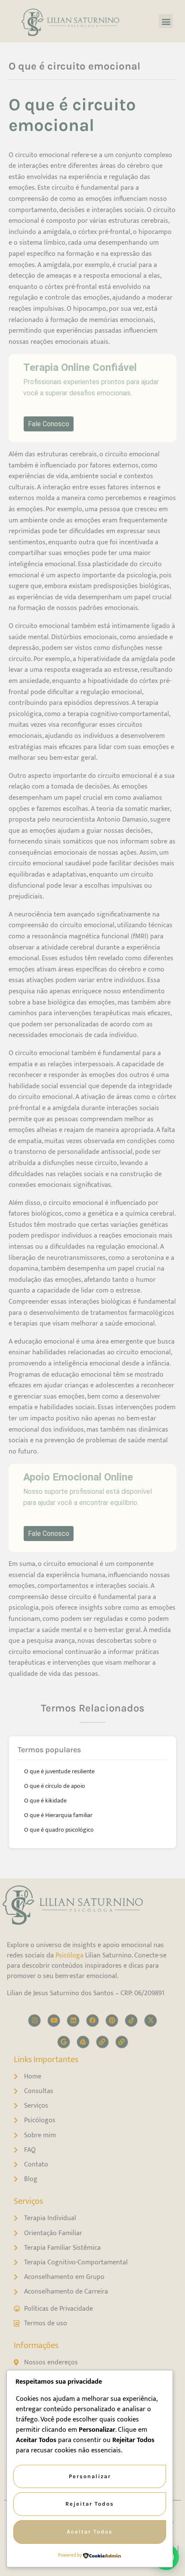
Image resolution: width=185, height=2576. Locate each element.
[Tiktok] (131, 2021)
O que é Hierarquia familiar (58, 1815)
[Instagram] (34, 2021)
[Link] (102, 2042)
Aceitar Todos (90, 2532)
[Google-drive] (83, 2042)
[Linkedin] (73, 2021)
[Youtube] (54, 2021)
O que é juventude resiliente (59, 1771)
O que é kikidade (45, 1801)
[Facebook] (92, 2021)
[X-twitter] (151, 2021)
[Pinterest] (112, 2021)
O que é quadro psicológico (59, 1830)
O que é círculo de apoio (55, 1786)
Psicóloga (69, 1956)
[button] (166, 21)
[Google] (64, 2042)
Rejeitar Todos (90, 2504)
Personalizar (90, 2476)
